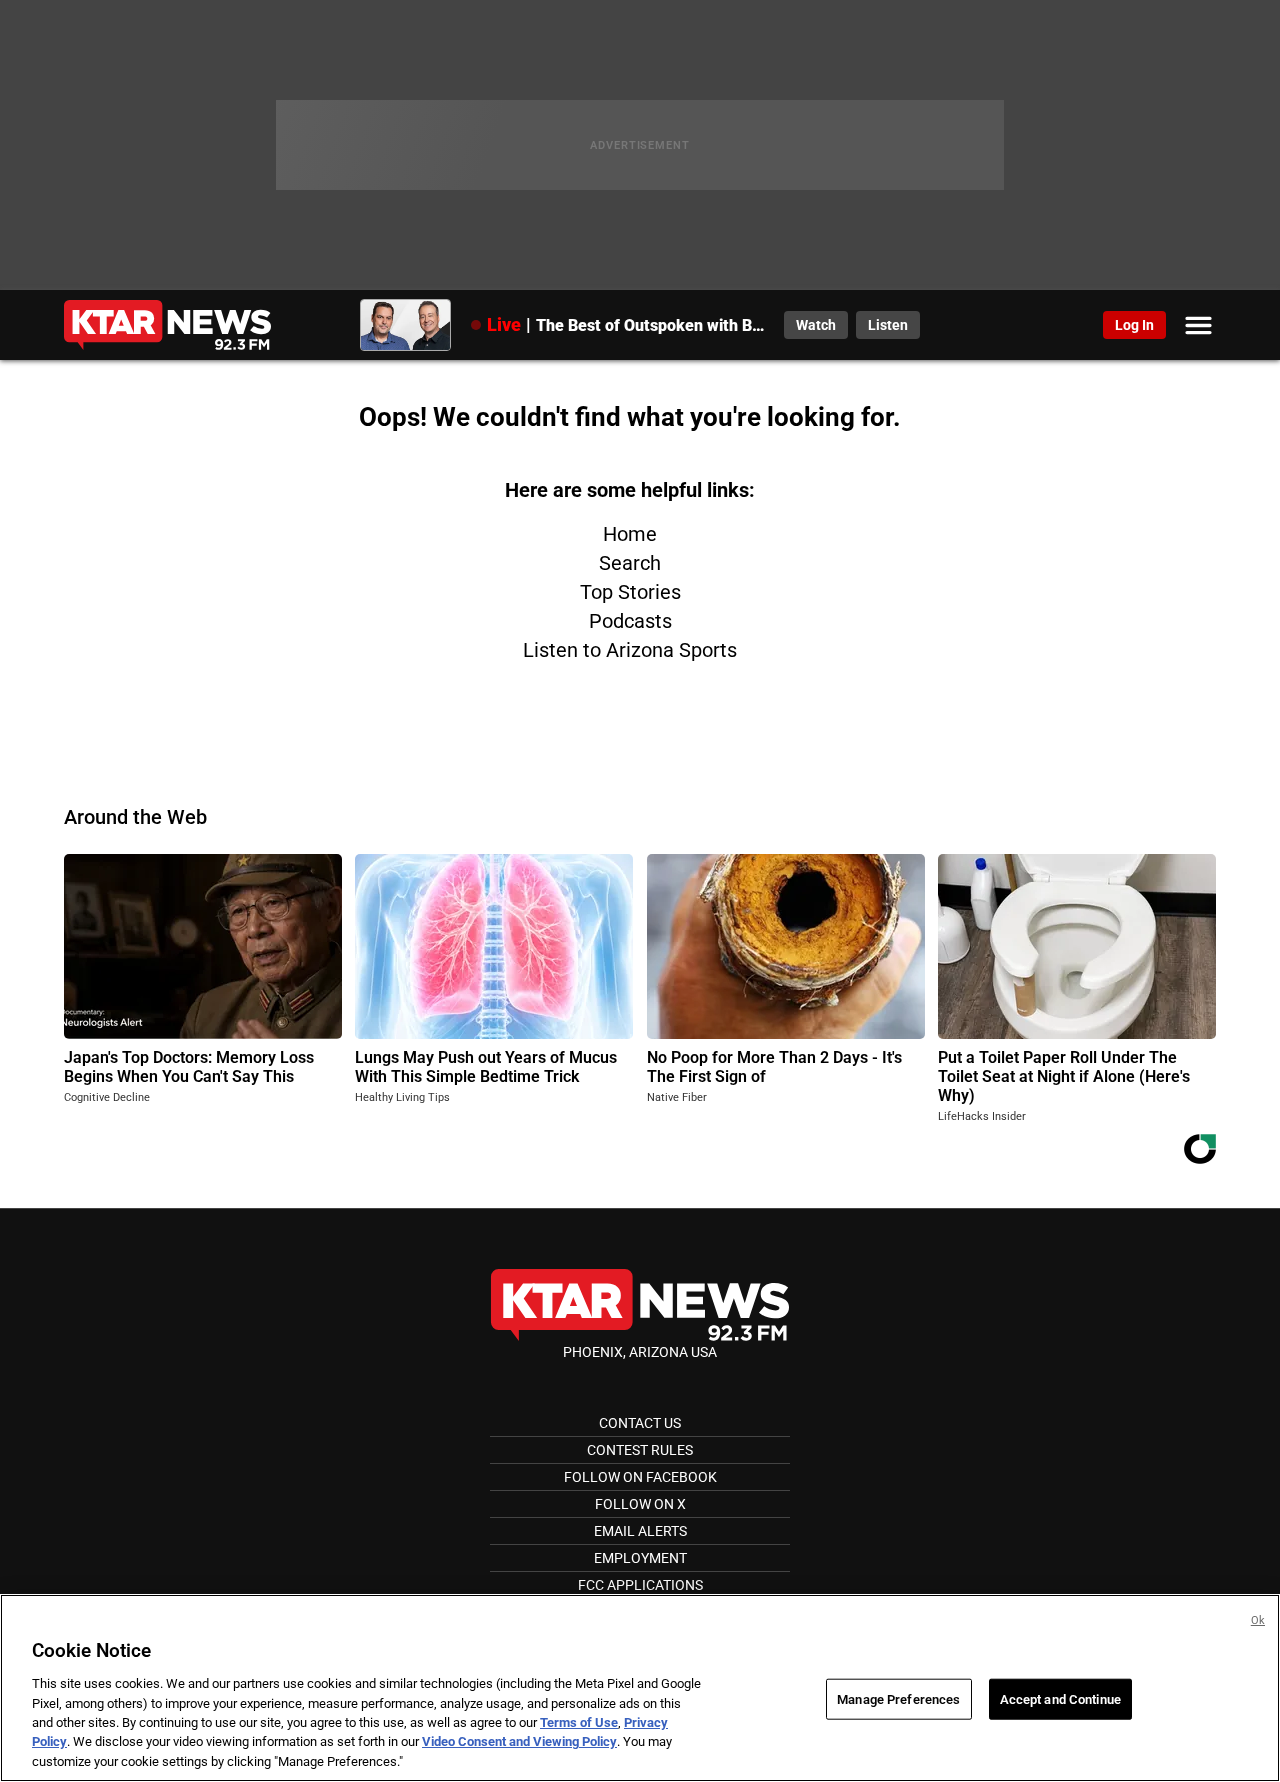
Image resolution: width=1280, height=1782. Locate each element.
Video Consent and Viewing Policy (519, 1742)
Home (630, 534)
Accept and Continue (1060, 1698)
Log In (1134, 325)
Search (630, 563)
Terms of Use (579, 1722)
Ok (1258, 1620)
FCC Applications (640, 1585)
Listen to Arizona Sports (630, 650)
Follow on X (640, 1504)
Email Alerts (640, 1531)
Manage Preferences (898, 1698)
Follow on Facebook (640, 1477)
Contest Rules (640, 1450)
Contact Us (640, 1423)
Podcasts (630, 621)
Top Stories (630, 592)
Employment (640, 1558)
